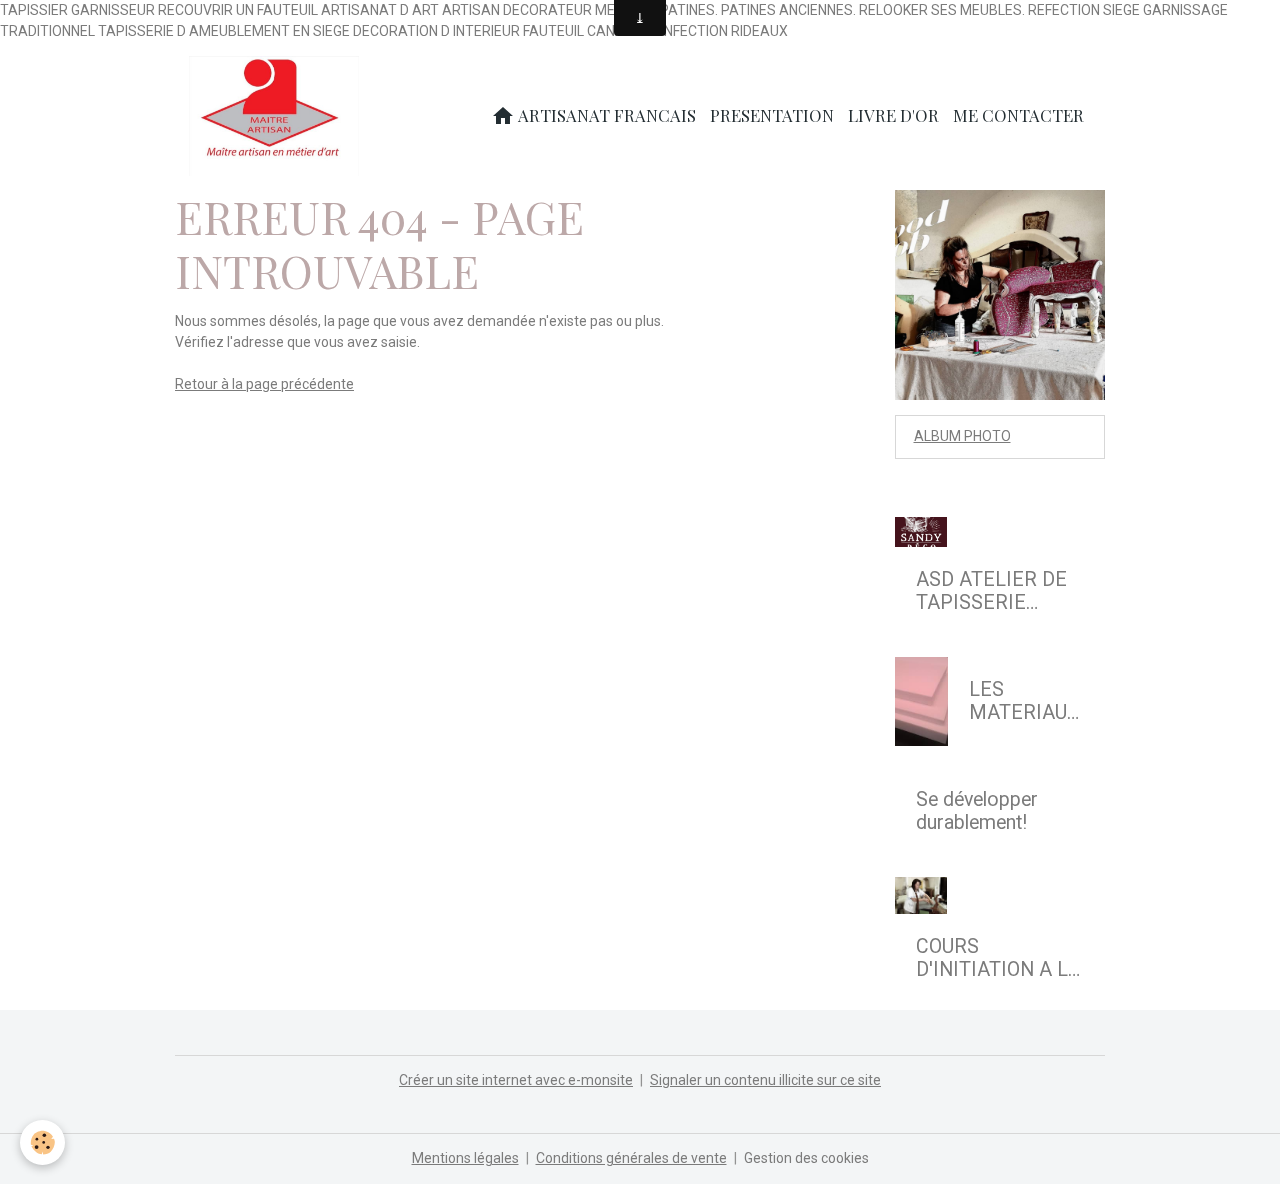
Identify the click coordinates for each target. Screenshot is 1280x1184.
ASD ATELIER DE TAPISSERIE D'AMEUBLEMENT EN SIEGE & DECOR (997, 591)
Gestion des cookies (806, 1158)
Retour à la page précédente (264, 384)
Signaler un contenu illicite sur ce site (765, 1080)
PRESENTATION (772, 115)
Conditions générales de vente (631, 1158)
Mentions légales (465, 1158)
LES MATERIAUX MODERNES (1024, 701)
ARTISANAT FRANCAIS (605, 115)
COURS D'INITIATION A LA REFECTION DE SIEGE (998, 958)
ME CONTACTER (1018, 115)
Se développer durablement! (977, 811)
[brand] (277, 116)
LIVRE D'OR (893, 115)
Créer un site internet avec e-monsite (516, 1080)
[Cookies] (42, 1142)
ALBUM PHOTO (962, 436)
